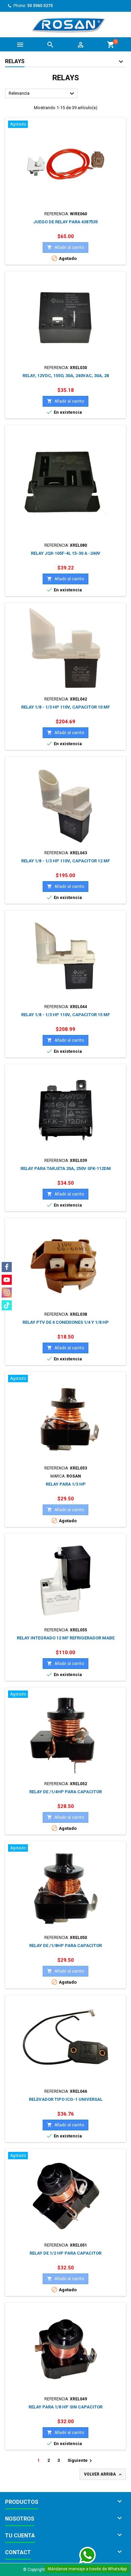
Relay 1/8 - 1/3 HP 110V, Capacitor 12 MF (65, 861)
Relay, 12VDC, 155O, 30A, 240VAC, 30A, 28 (66, 376)
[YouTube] (7, 1280)
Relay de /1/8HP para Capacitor (65, 1946)
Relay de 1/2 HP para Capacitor (65, 2253)
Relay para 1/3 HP (66, 1484)
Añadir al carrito (65, 247)
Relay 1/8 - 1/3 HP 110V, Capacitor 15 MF (65, 1015)
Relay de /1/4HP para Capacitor (65, 1792)
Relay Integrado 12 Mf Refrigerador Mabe (66, 1638)
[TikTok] (7, 1305)
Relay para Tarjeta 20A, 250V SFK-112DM (66, 1168)
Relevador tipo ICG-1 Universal (66, 2099)
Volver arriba (103, 2475)
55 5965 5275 (40, 6)
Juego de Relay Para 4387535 (65, 222)
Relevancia (42, 94)
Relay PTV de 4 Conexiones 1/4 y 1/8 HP (66, 1322)
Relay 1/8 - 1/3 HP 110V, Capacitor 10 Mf (65, 707)
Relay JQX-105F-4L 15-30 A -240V (66, 553)
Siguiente (81, 2461)
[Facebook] (7, 1267)
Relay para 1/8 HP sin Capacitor (65, 2407)
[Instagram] (7, 1293)
